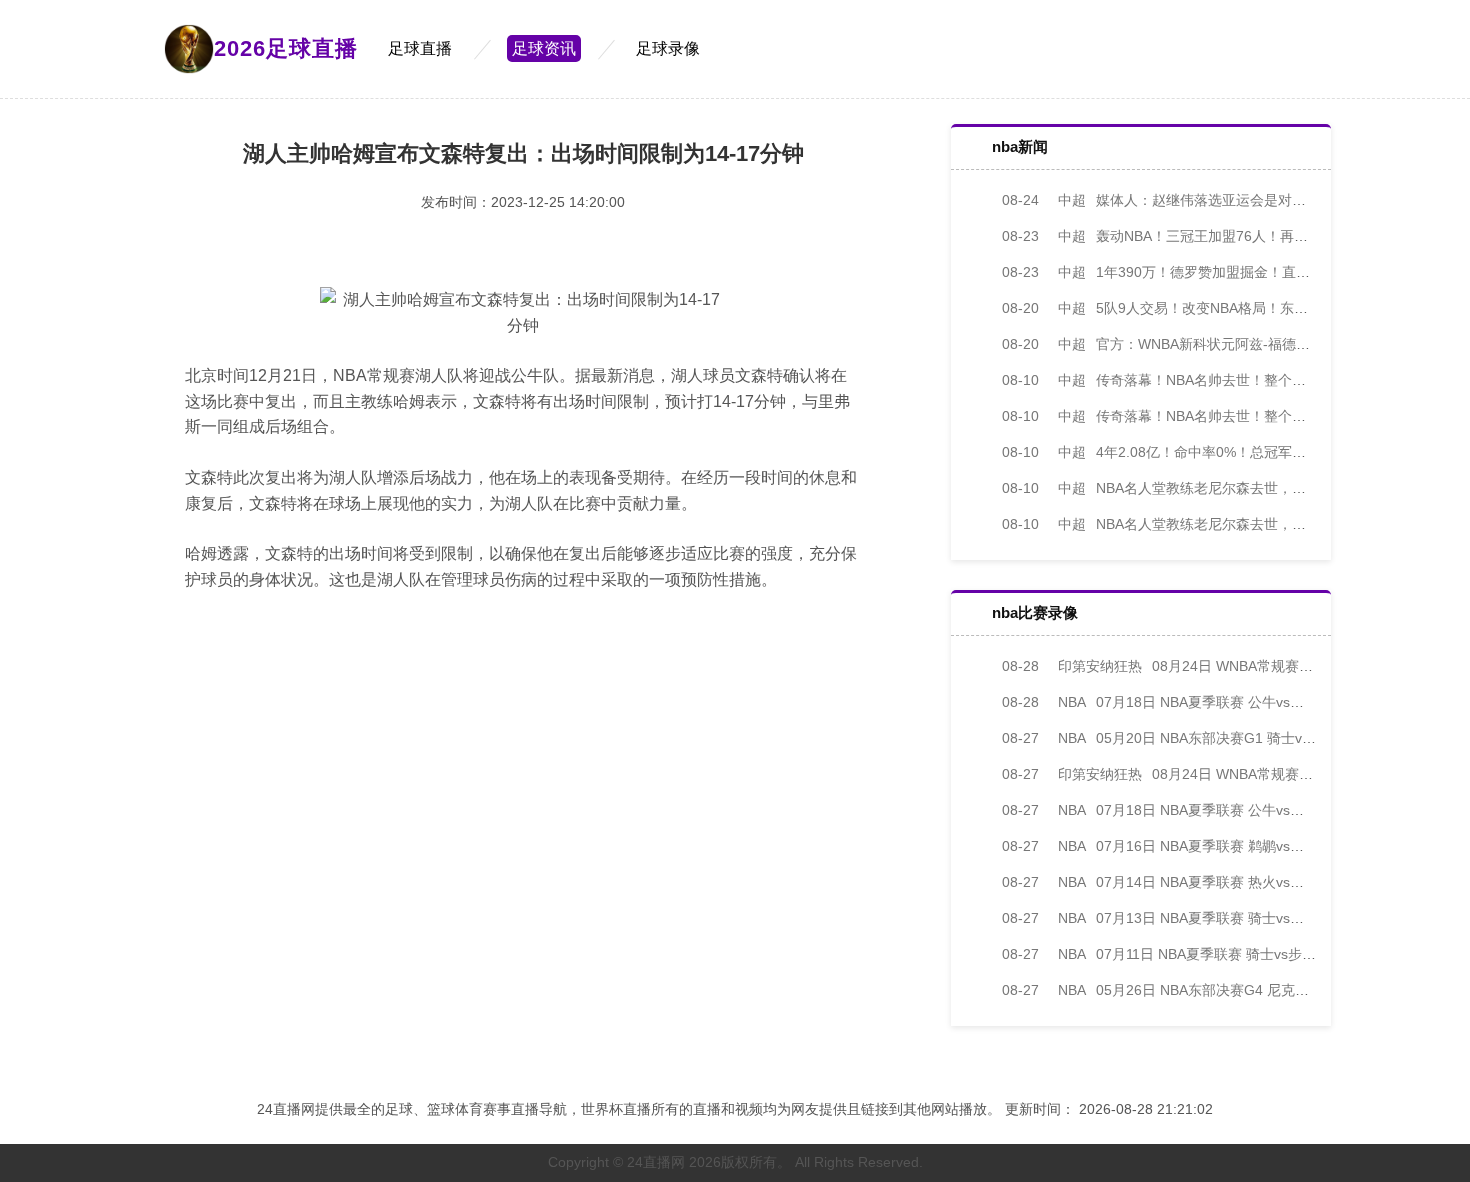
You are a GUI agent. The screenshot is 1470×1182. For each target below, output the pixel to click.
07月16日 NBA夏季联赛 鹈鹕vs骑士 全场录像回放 (1204, 846)
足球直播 (420, 48)
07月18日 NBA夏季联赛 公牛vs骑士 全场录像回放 (1204, 702)
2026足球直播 (286, 48)
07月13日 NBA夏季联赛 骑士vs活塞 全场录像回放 (1204, 918)
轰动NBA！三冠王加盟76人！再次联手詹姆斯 (1190, 236)
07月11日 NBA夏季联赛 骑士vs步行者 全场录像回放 (1210, 954)
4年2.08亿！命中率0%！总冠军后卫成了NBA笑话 (1203, 452)
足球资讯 (544, 48)
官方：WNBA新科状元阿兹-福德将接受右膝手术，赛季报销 (1233, 344)
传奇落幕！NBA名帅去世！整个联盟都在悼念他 (1196, 380)
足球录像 (668, 48)
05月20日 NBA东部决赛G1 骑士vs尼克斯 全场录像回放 (1220, 738)
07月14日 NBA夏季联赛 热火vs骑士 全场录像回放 (1204, 882)
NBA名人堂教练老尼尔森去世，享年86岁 (1176, 488)
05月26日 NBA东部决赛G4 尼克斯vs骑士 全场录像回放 (1220, 990)
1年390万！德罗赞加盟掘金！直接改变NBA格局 (1198, 272)
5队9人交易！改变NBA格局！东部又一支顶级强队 (1204, 308)
